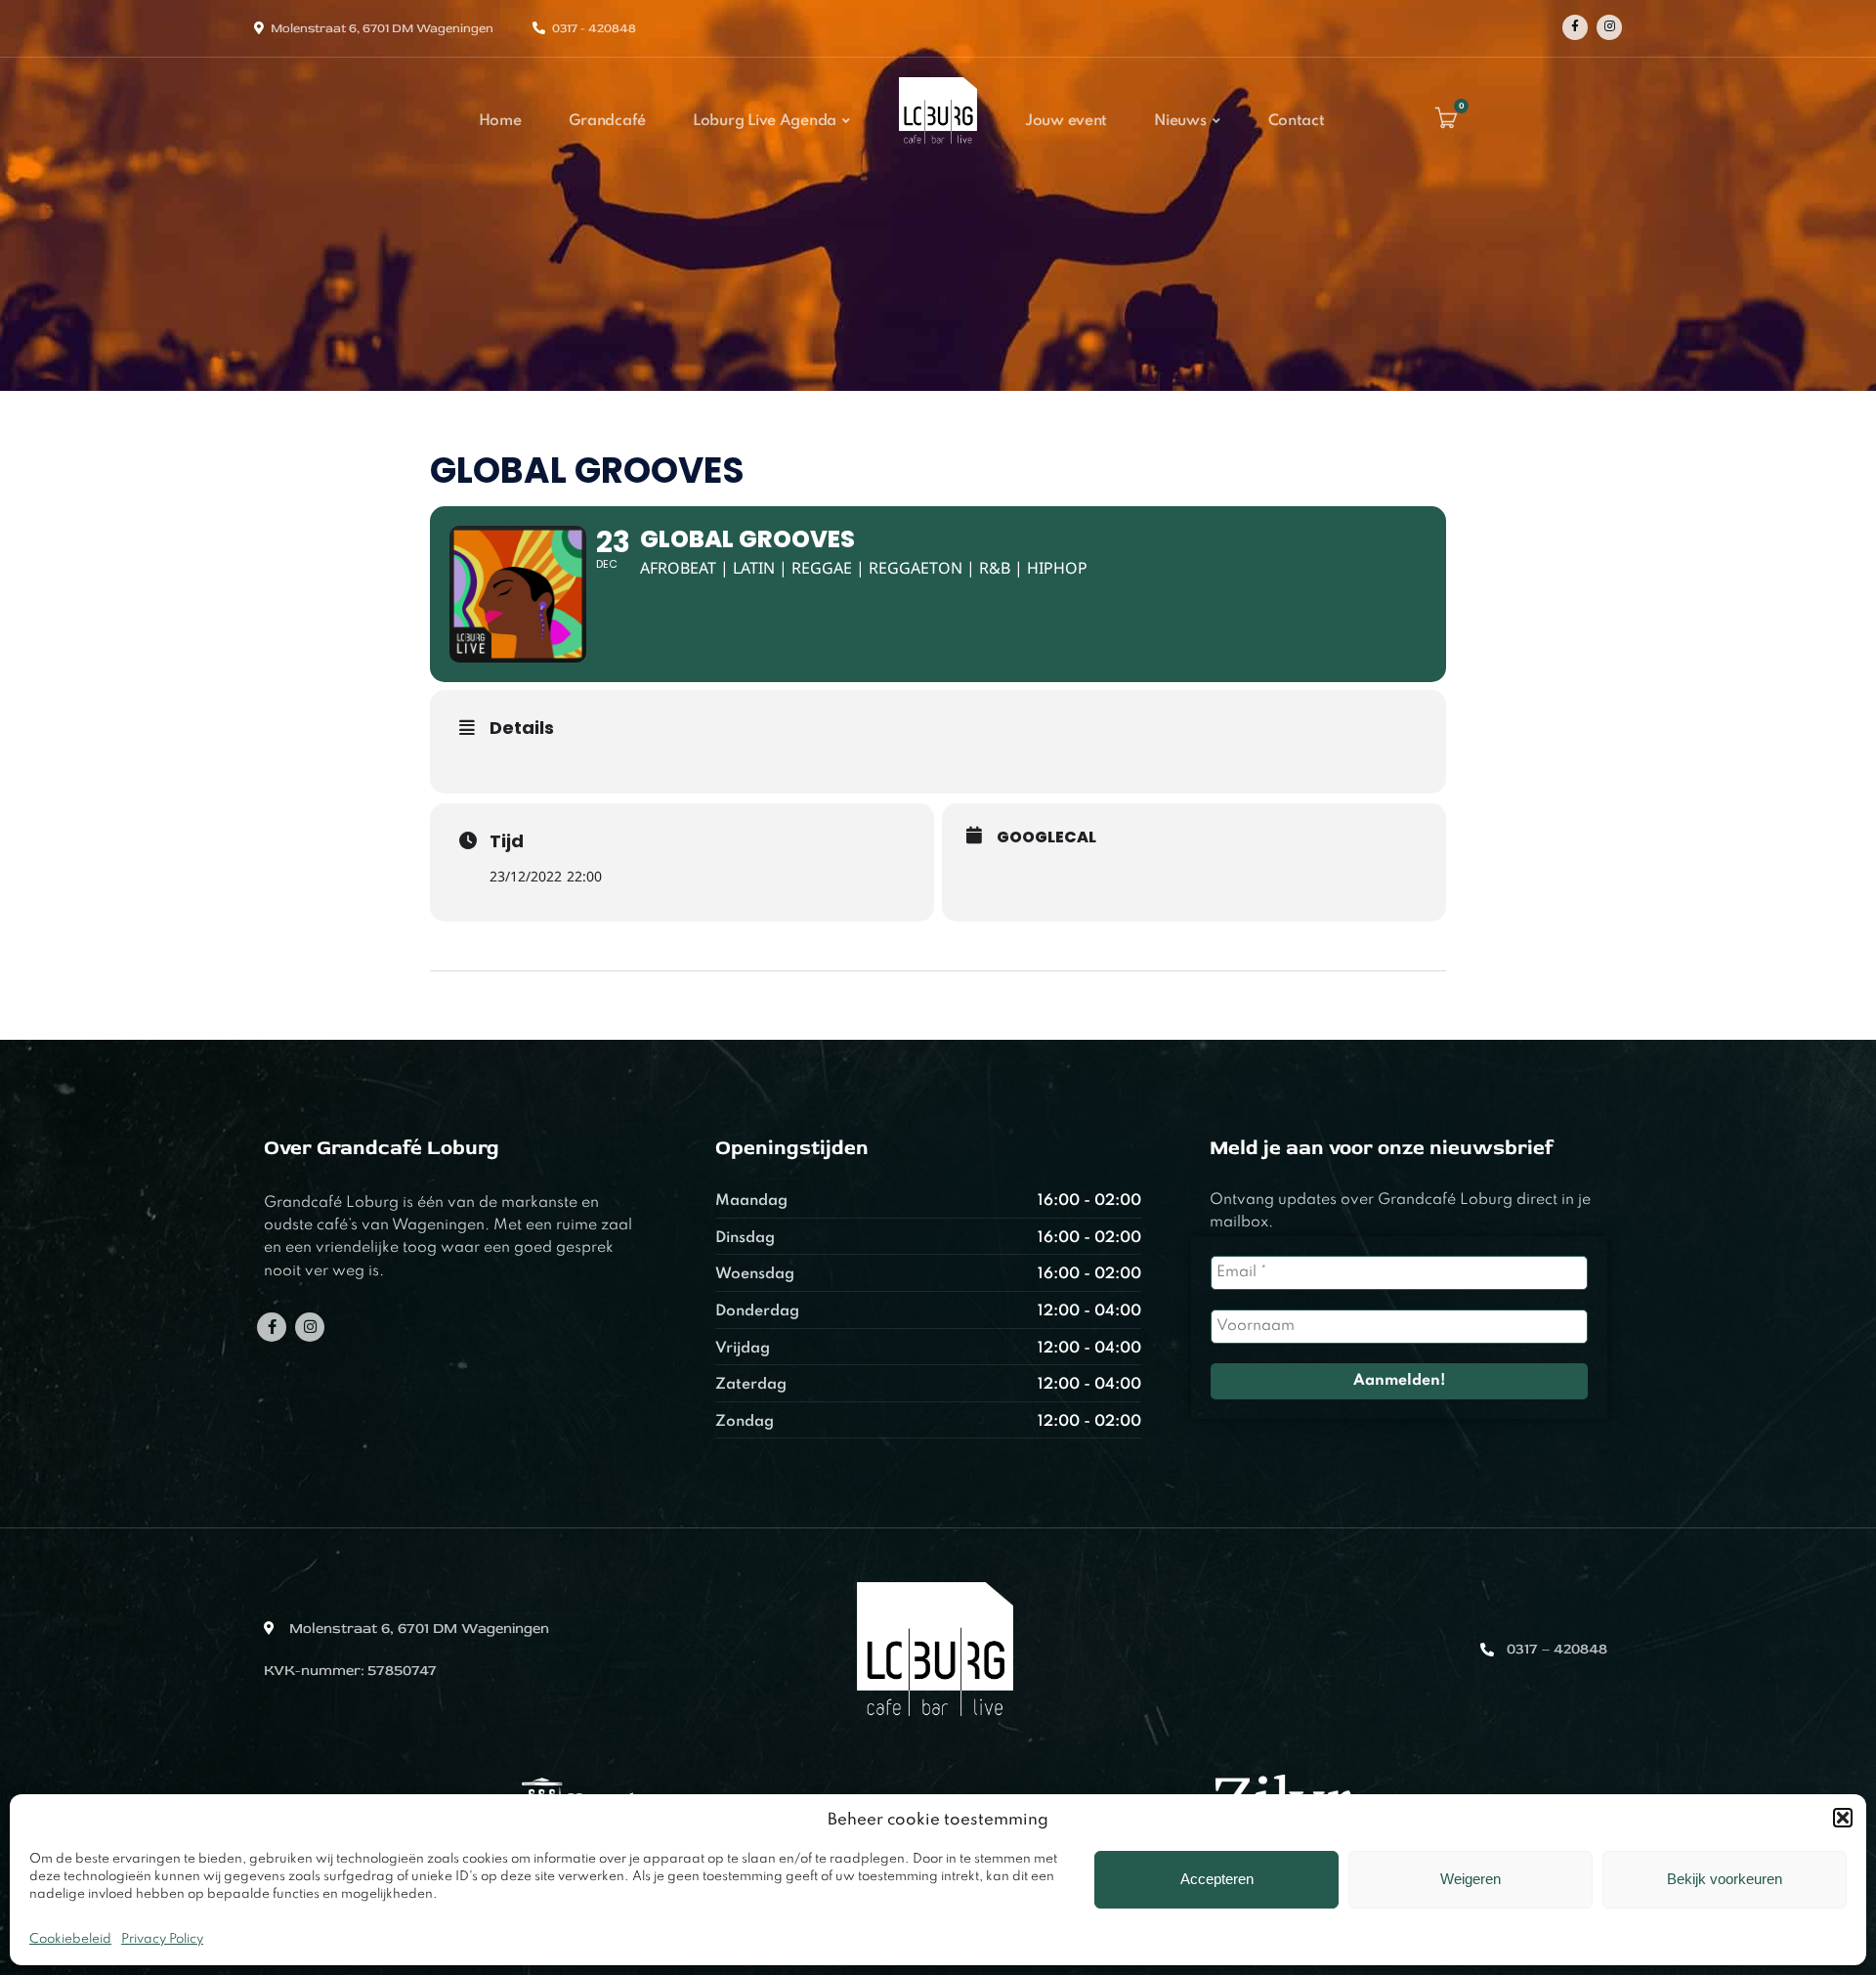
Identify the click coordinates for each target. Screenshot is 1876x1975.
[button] (1843, 1818)
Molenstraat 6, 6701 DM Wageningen (382, 28)
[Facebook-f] (272, 1327)
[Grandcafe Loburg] (938, 150)
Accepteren (1217, 1879)
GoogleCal (1046, 837)
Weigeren (1471, 1879)
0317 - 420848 (594, 28)
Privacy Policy (162, 1939)
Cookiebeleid (70, 1939)
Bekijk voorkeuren (1725, 1879)
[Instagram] (1609, 27)
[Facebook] (1575, 27)
